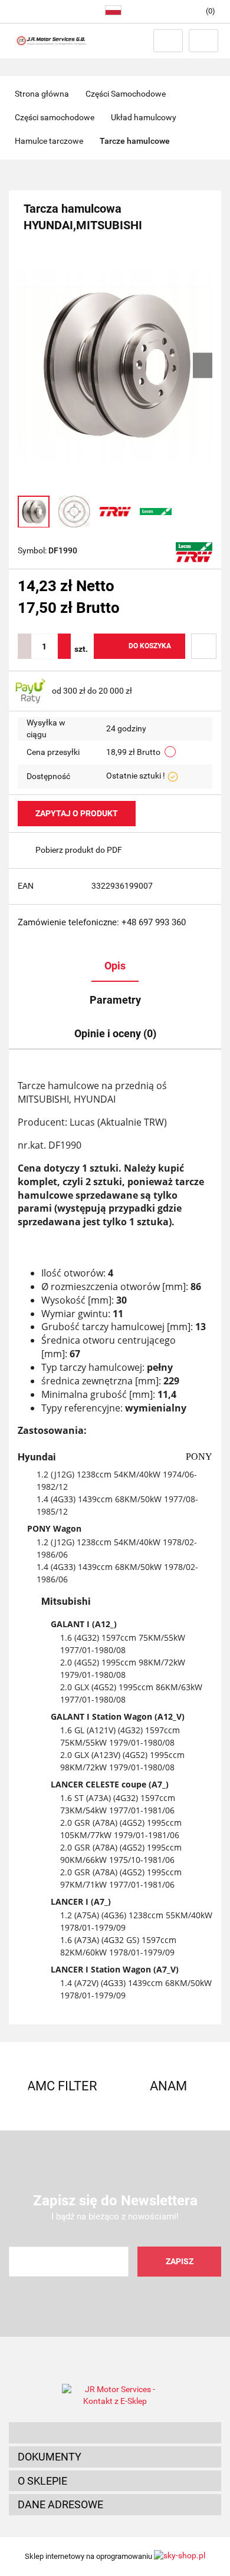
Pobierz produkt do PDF (79, 850)
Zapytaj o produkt (77, 813)
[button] (115, 2433)
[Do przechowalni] (204, 646)
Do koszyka (150, 646)
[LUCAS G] (194, 552)
